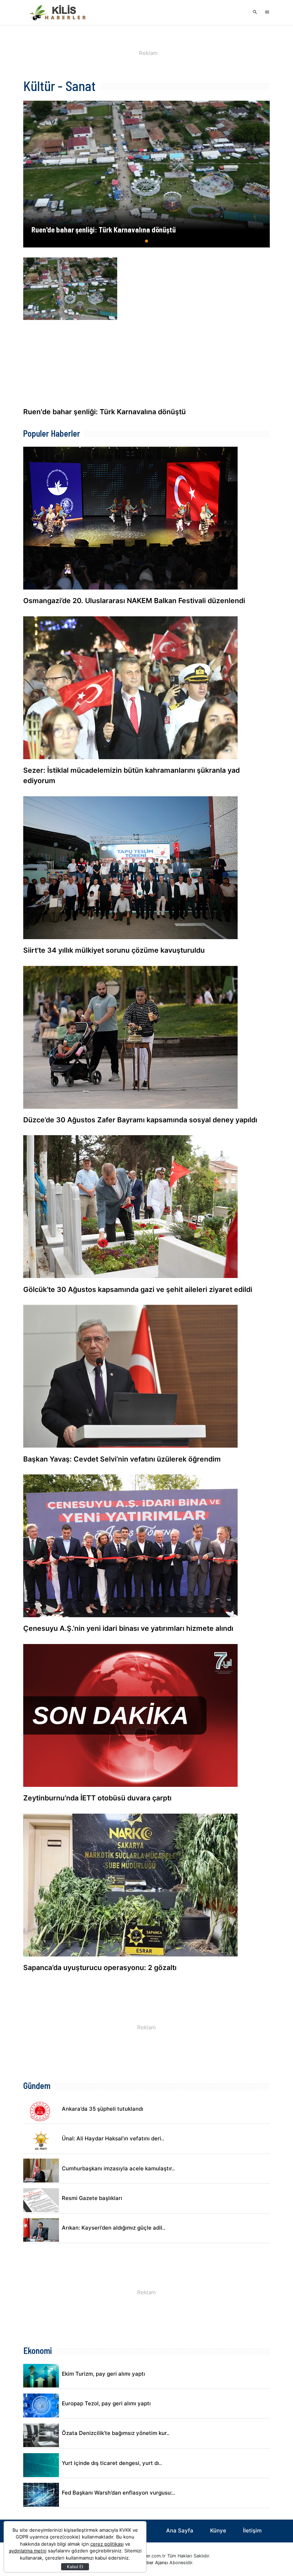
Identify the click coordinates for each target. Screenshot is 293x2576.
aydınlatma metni (28, 2551)
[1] (147, 244)
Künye (218, 2530)
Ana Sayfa (180, 2530)
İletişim (252, 2530)
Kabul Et (75, 2567)
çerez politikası (107, 2544)
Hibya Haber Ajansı (148, 2563)
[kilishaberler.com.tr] (59, 12)
